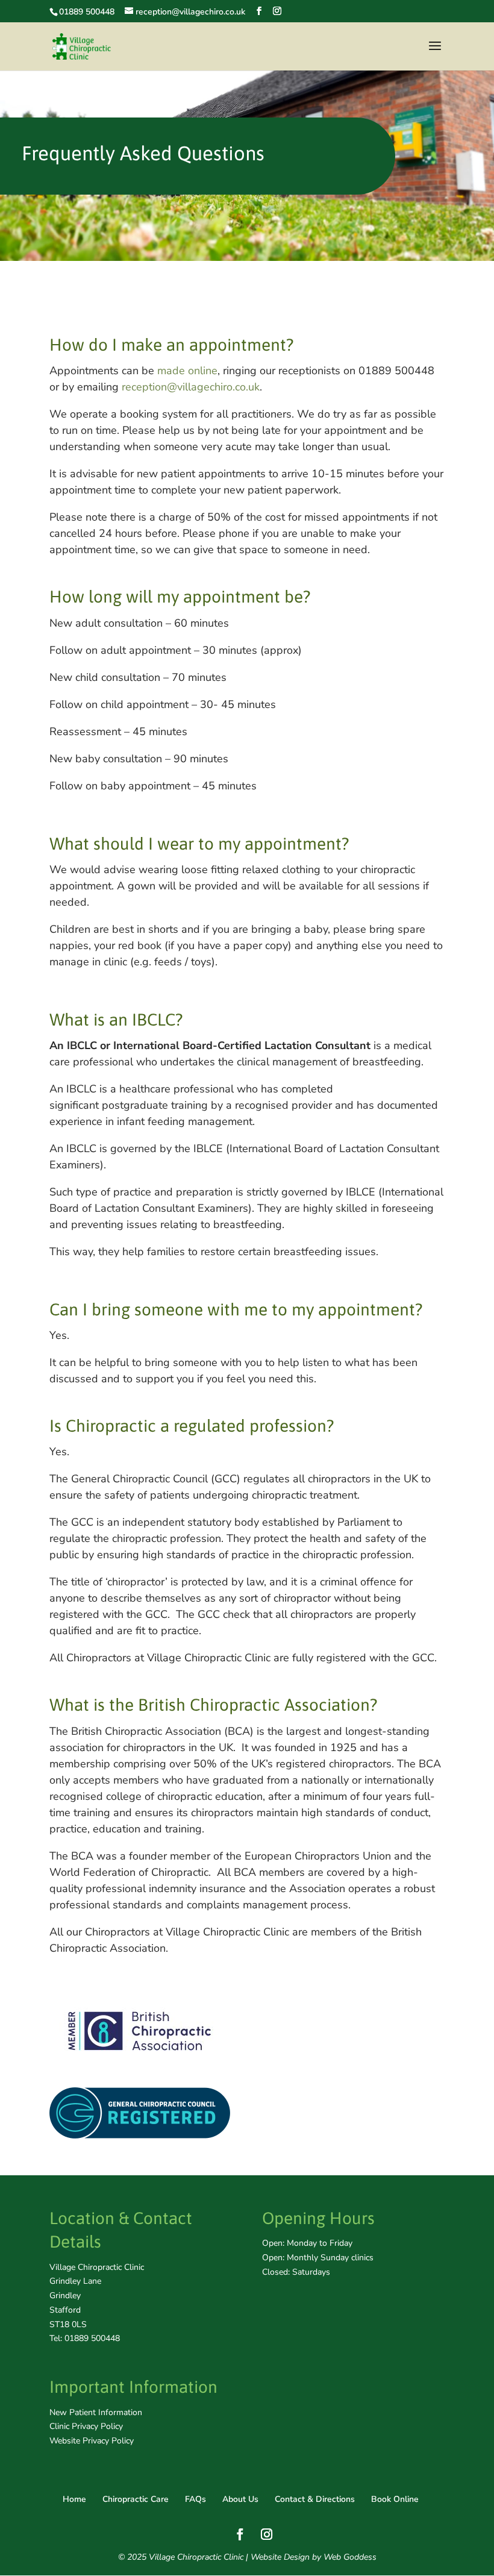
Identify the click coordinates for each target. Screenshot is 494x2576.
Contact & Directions (315, 2499)
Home (74, 2499)
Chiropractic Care (136, 2499)
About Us (240, 2499)
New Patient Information (96, 2412)
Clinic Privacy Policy (86, 2426)
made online (187, 371)
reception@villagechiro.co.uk (191, 387)
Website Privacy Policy (92, 2441)
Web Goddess (350, 2557)
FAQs (195, 2499)
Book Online (395, 2499)
